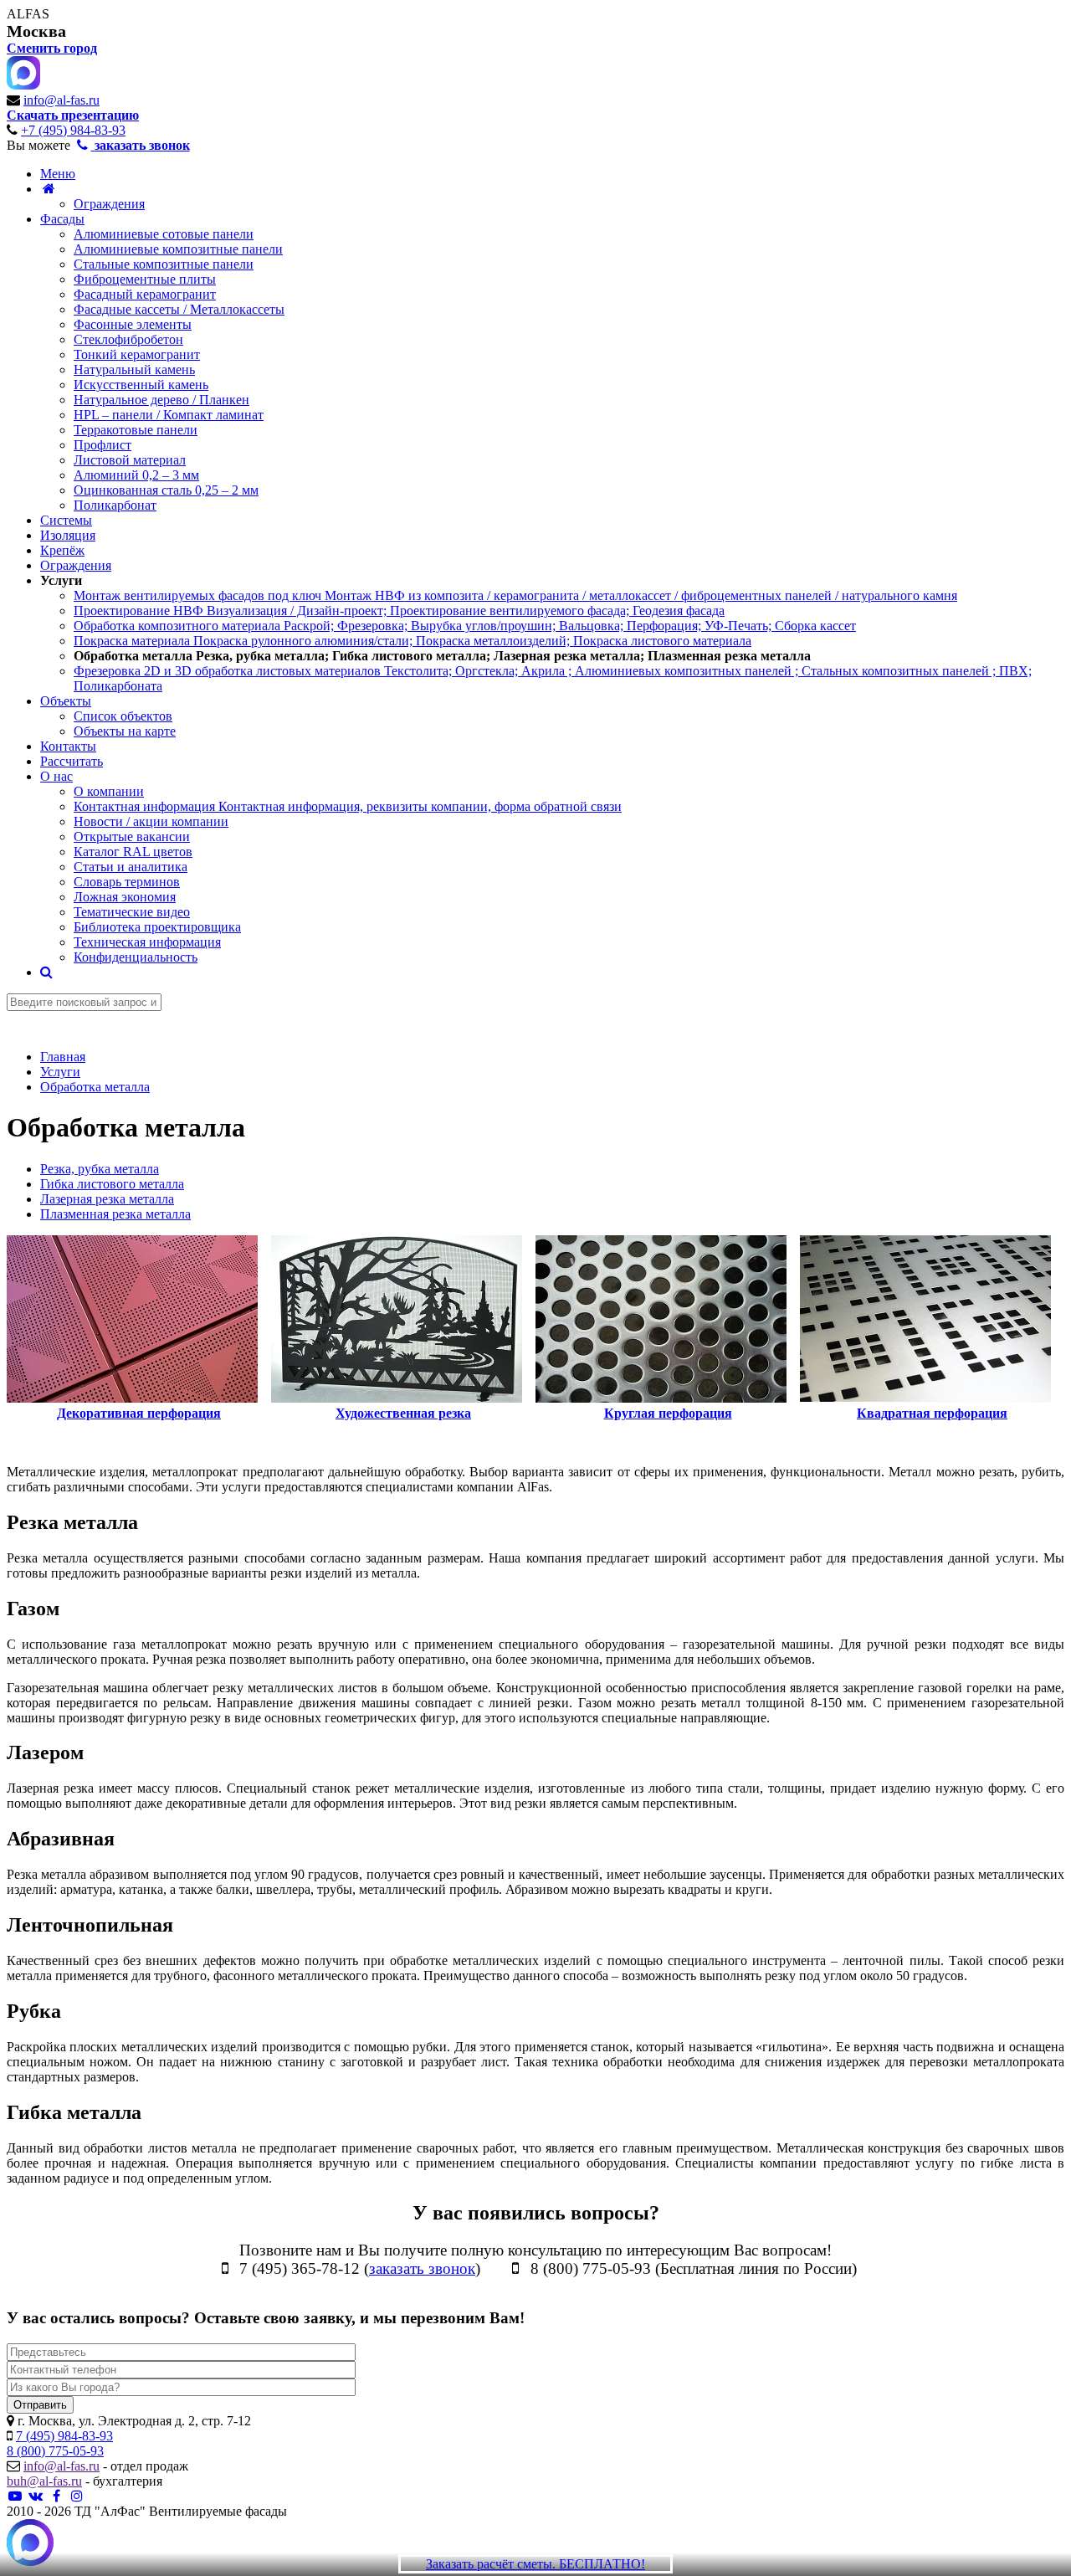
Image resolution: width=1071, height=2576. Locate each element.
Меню (58, 174)
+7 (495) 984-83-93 (73, 130)
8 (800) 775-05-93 (55, 2451)
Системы (66, 520)
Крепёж (62, 550)
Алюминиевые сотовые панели (164, 234)
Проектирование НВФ (399, 611)
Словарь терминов (127, 882)
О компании (109, 791)
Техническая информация (147, 942)
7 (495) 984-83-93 (64, 2436)
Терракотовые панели (136, 430)
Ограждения (109, 204)
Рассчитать (72, 761)
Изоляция (68, 535)
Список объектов (123, 716)
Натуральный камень (134, 369)
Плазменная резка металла (115, 1214)
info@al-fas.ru (61, 100)
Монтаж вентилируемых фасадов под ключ (515, 595)
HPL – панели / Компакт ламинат (169, 415)
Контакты (68, 746)
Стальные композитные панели (164, 264)
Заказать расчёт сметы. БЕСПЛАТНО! (535, 2564)
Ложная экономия (125, 897)
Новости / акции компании (151, 821)
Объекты (66, 701)
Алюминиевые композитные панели (178, 249)
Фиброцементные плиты (145, 279)
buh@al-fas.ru (44, 2481)
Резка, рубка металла (100, 1169)
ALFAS (28, 14)
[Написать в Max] (30, 2544)
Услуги (61, 580)
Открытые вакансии (132, 836)
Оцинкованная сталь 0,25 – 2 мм (166, 490)
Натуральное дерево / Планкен (161, 400)
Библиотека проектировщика (157, 927)
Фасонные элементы (133, 324)
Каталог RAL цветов (133, 852)
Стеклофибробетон (128, 339)
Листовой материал (130, 460)
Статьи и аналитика (131, 867)
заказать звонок (422, 2268)
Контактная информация (348, 806)
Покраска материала (413, 641)
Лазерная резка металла (107, 1199)
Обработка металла (442, 656)
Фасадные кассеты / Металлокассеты (179, 309)
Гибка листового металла (112, 1184)
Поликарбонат (115, 505)
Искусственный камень (141, 385)
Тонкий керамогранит (137, 354)
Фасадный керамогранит (145, 294)
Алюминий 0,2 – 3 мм (136, 475)
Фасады (62, 219)
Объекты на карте (125, 731)
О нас (56, 776)
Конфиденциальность (136, 957)
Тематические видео (132, 912)
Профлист (102, 445)
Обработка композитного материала (465, 626)
